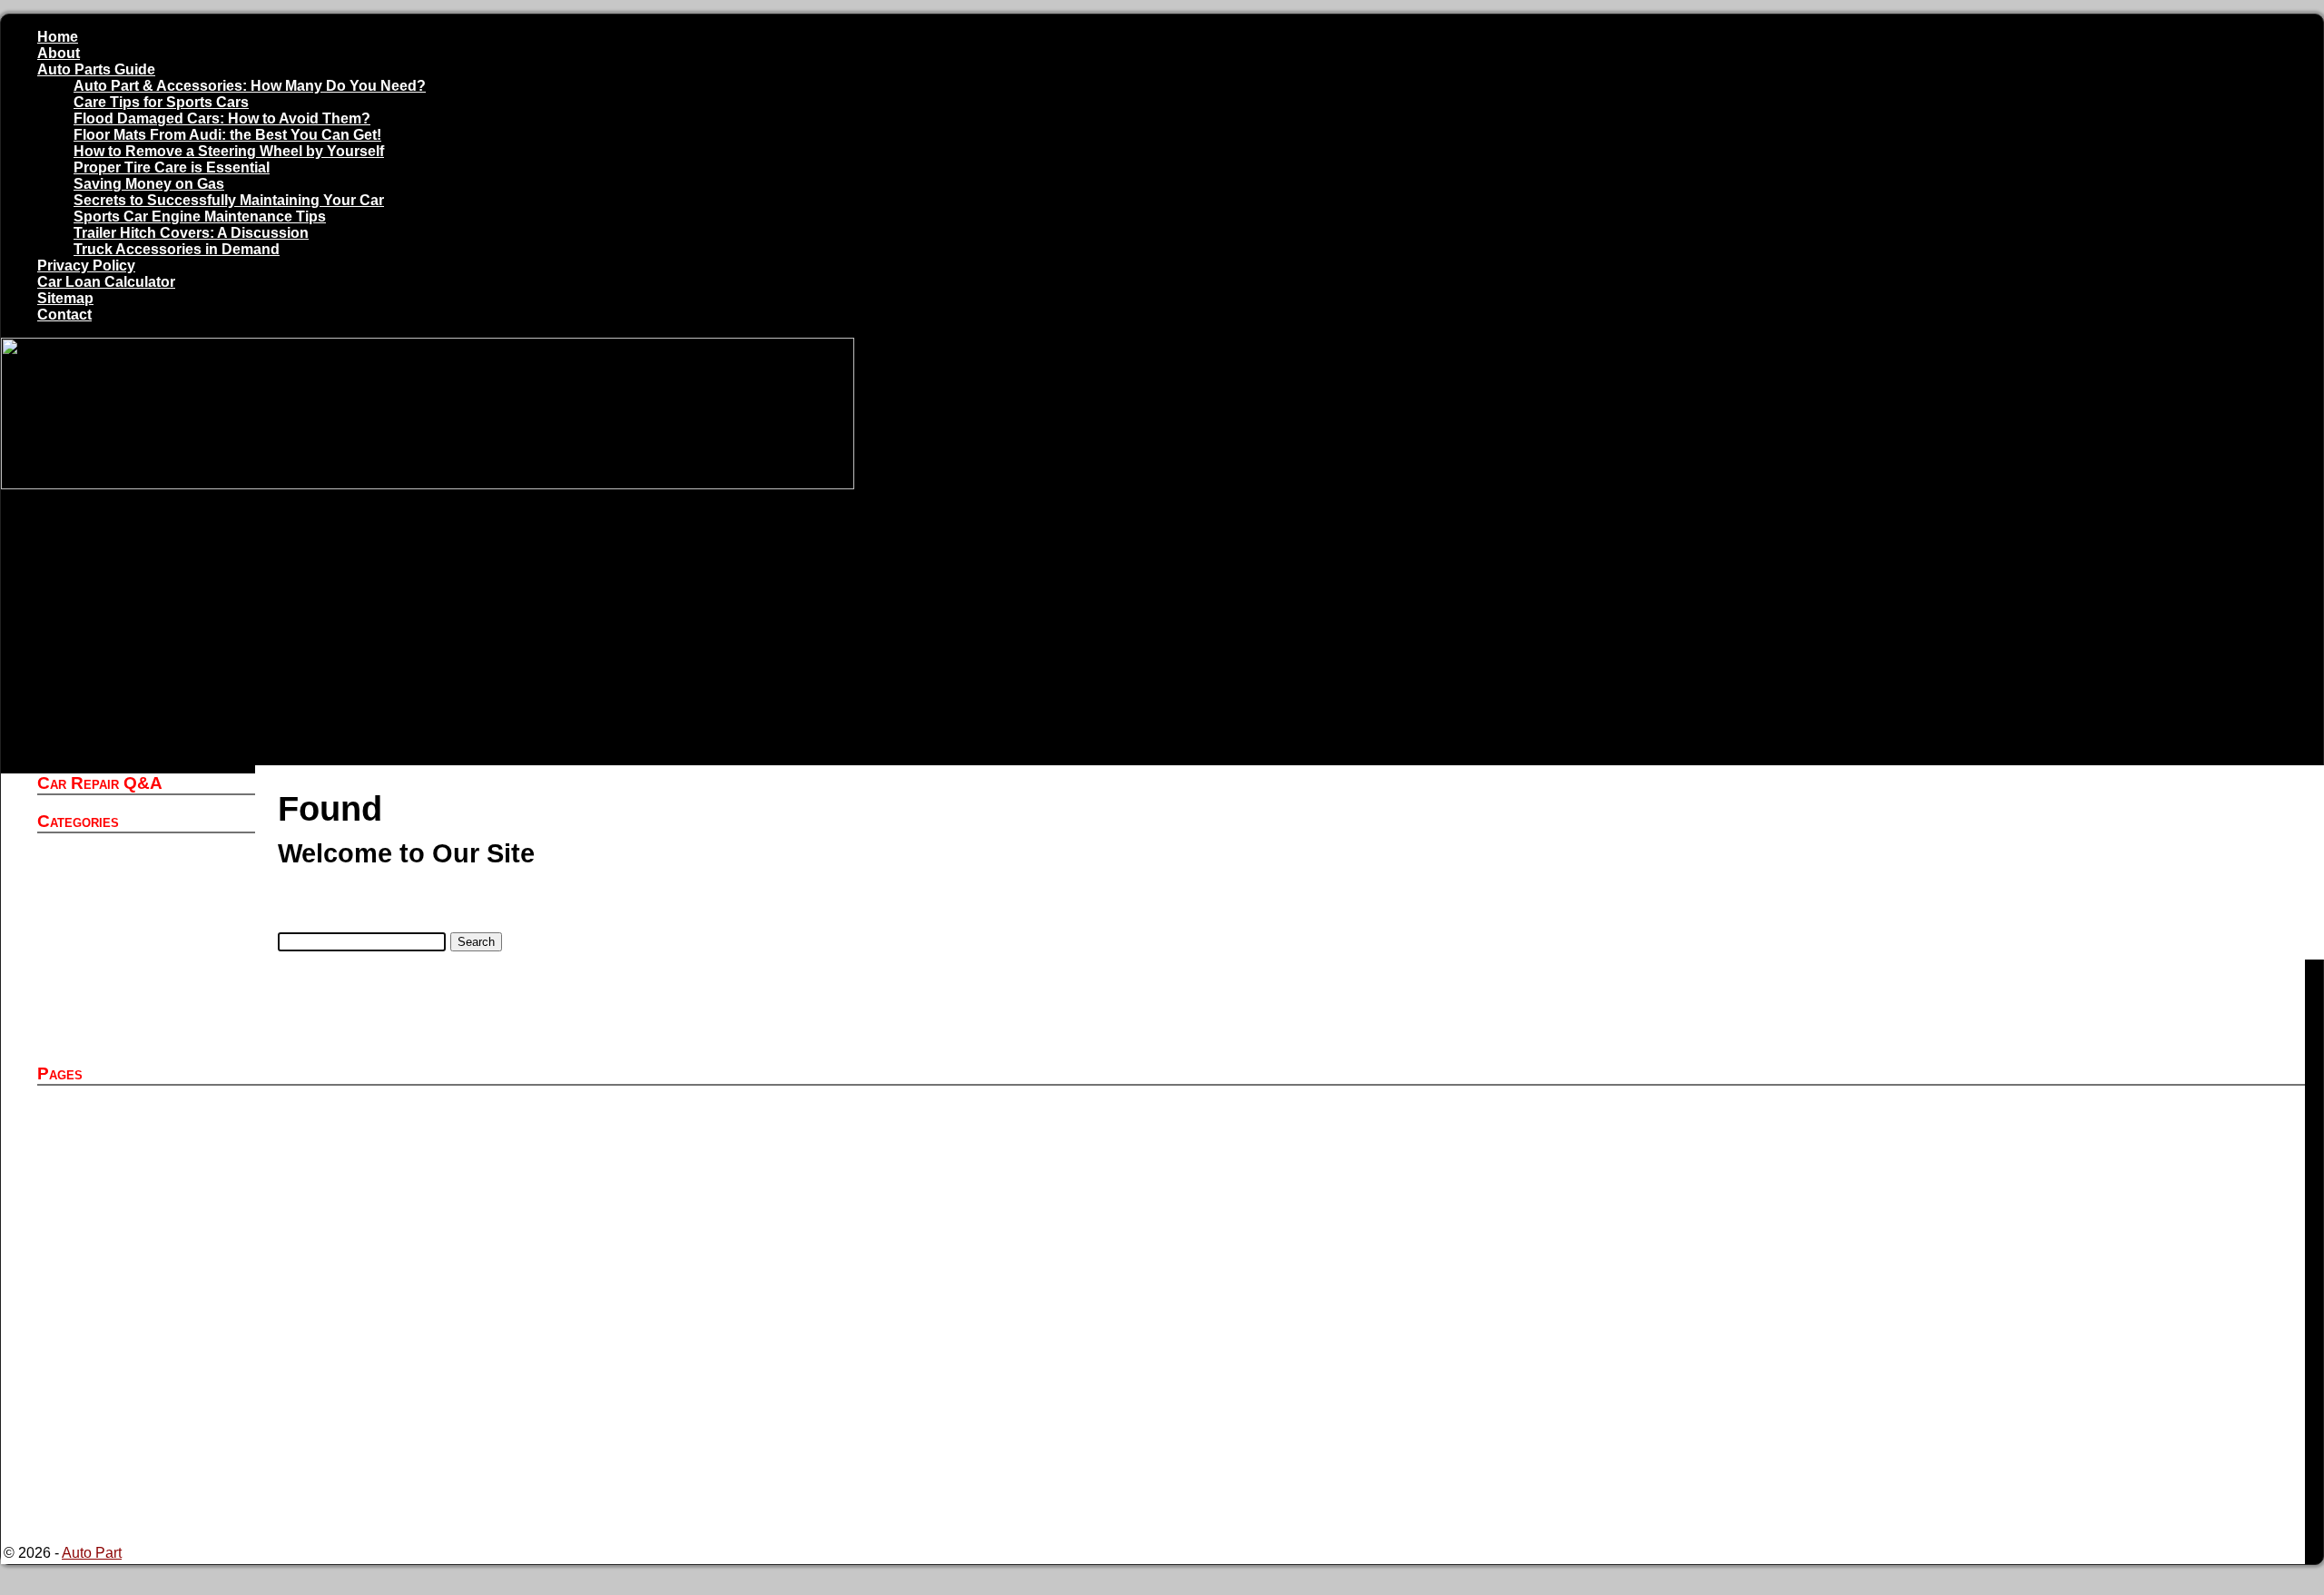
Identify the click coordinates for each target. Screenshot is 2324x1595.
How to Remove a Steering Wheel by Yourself (229, 151)
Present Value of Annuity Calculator (194, 1454)
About (59, 53)
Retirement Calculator (150, 1487)
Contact (64, 315)
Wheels (104, 1022)
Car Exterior (118, 956)
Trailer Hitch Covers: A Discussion (191, 233)
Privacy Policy (86, 266)
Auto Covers (120, 858)
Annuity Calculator (139, 1127)
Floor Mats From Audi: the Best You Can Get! (227, 135)
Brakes (103, 940)
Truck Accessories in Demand (177, 249)
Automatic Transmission (157, 907)
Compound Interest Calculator (176, 1388)
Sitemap (65, 298)
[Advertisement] (1153, 629)
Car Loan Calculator (106, 282)
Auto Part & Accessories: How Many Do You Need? (250, 86)
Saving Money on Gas (149, 184)
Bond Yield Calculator (150, 1356)
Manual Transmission (149, 989)
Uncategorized (127, 1005)
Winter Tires (118, 1038)
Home (58, 37)
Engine (103, 973)
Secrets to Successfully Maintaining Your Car (229, 200)
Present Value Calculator (160, 1437)
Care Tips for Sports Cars (161, 102)
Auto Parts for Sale (140, 1143)
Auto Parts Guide (96, 69)
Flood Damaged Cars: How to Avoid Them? (222, 118)
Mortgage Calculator (145, 1421)
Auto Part (110, 875)
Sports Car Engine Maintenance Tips (200, 217)
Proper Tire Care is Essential (172, 167)
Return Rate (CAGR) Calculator (182, 1503)
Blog (95, 924)
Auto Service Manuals (151, 891)
